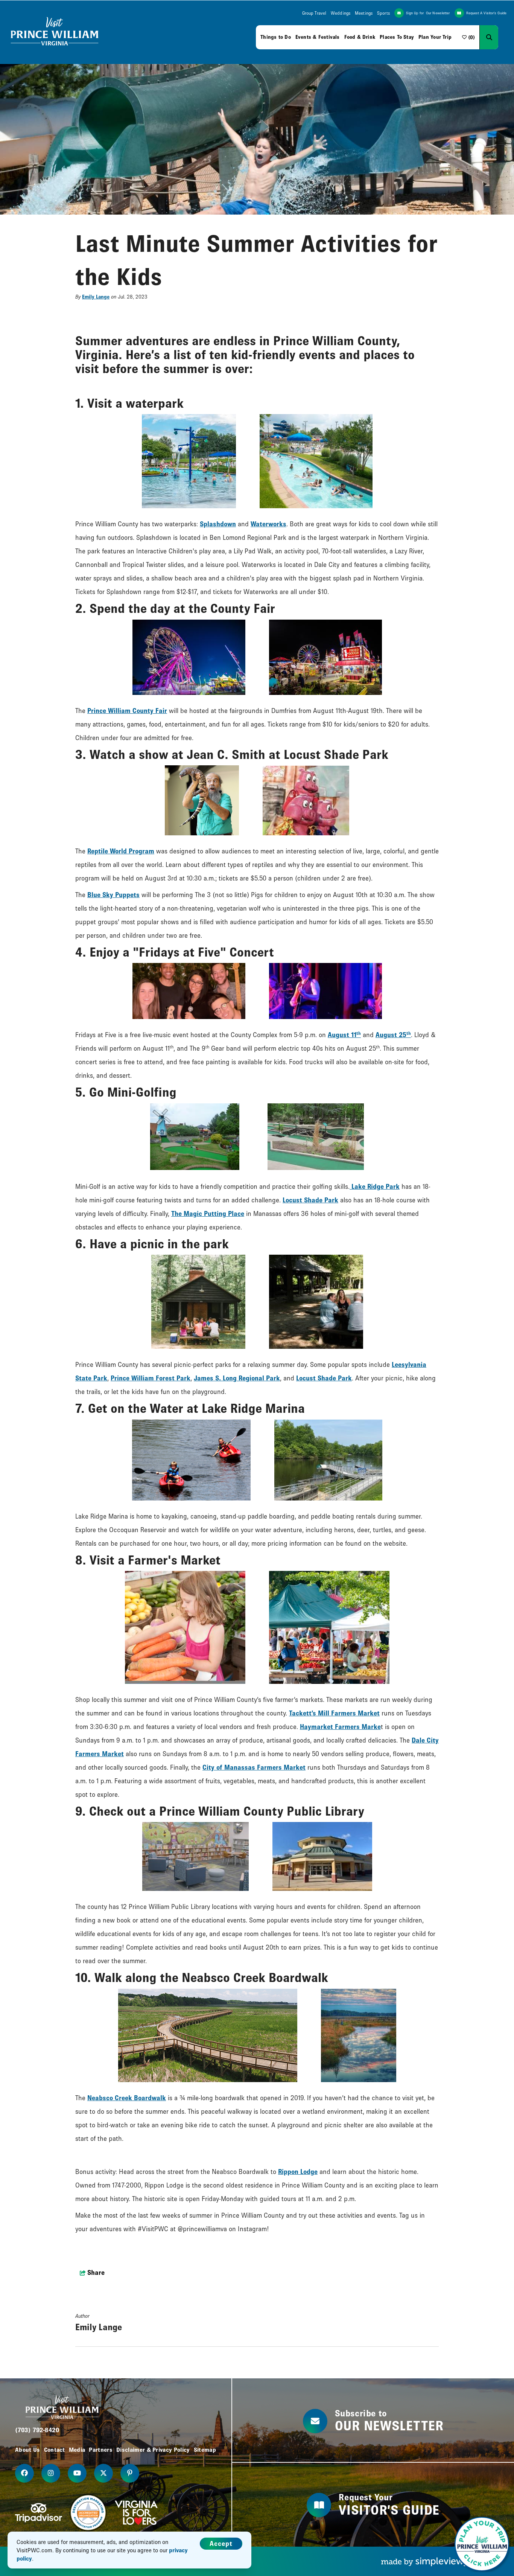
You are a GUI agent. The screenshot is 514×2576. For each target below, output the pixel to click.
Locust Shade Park (310, 1200)
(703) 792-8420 (37, 2430)
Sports (383, 13)
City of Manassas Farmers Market (254, 1767)
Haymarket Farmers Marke (340, 1727)
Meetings (364, 13)
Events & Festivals (318, 37)
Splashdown (218, 524)
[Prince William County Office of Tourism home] (55, 32)
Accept (221, 2543)
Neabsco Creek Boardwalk (127, 2098)
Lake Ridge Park (375, 1186)
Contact (55, 2450)
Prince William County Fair (127, 711)
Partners (101, 2450)
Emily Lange (96, 297)
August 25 (393, 1035)
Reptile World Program (121, 851)
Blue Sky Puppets (113, 895)
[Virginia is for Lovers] (136, 2513)
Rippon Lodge (298, 2172)
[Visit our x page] (103, 2473)
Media (77, 2450)
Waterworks (268, 524)
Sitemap (205, 2450)
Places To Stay (397, 37)
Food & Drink (360, 37)
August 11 (344, 1035)
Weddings (341, 13)
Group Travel (314, 13)
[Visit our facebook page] (24, 2473)
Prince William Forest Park (151, 1378)
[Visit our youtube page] (77, 2473)
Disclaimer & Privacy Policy (153, 2450)
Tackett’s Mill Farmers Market (334, 1713)
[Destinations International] (88, 2513)
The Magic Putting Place (208, 1213)
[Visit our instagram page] (51, 2473)
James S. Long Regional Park (237, 1378)
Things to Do (276, 37)
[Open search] (489, 37)
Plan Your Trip (435, 37)
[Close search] (504, 37)
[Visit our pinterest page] (130, 2473)
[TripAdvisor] (39, 2513)
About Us (28, 2450)
